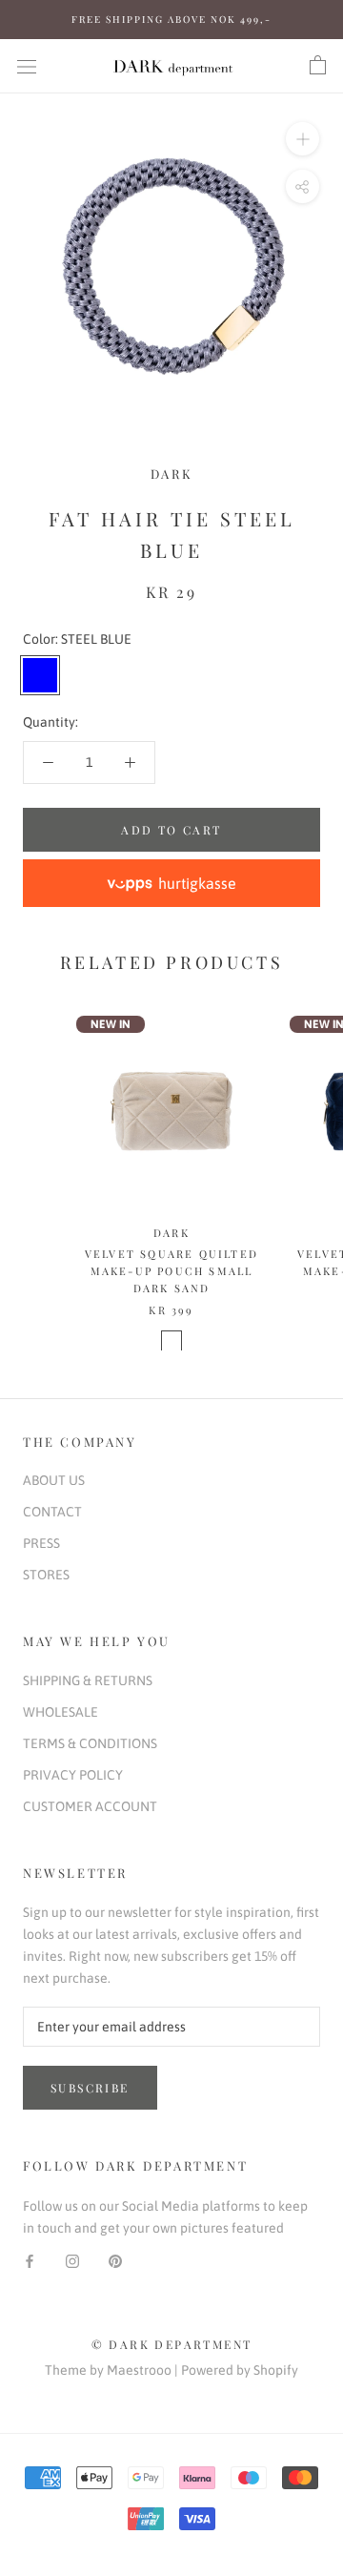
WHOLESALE (61, 1712)
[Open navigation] (27, 65)
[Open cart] (318, 66)
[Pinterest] (115, 2261)
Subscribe (90, 2088)
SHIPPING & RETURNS (88, 1680)
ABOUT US (54, 1480)
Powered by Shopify (240, 2370)
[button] (171, 883)
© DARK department (172, 2344)
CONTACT (52, 1512)
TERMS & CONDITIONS (90, 1743)
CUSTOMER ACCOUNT (90, 1806)
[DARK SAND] (171, 1341)
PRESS (41, 1543)
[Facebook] (30, 2261)
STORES (46, 1575)
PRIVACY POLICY (73, 1775)
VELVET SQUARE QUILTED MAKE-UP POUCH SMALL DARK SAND (171, 1271)
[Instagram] (72, 2261)
